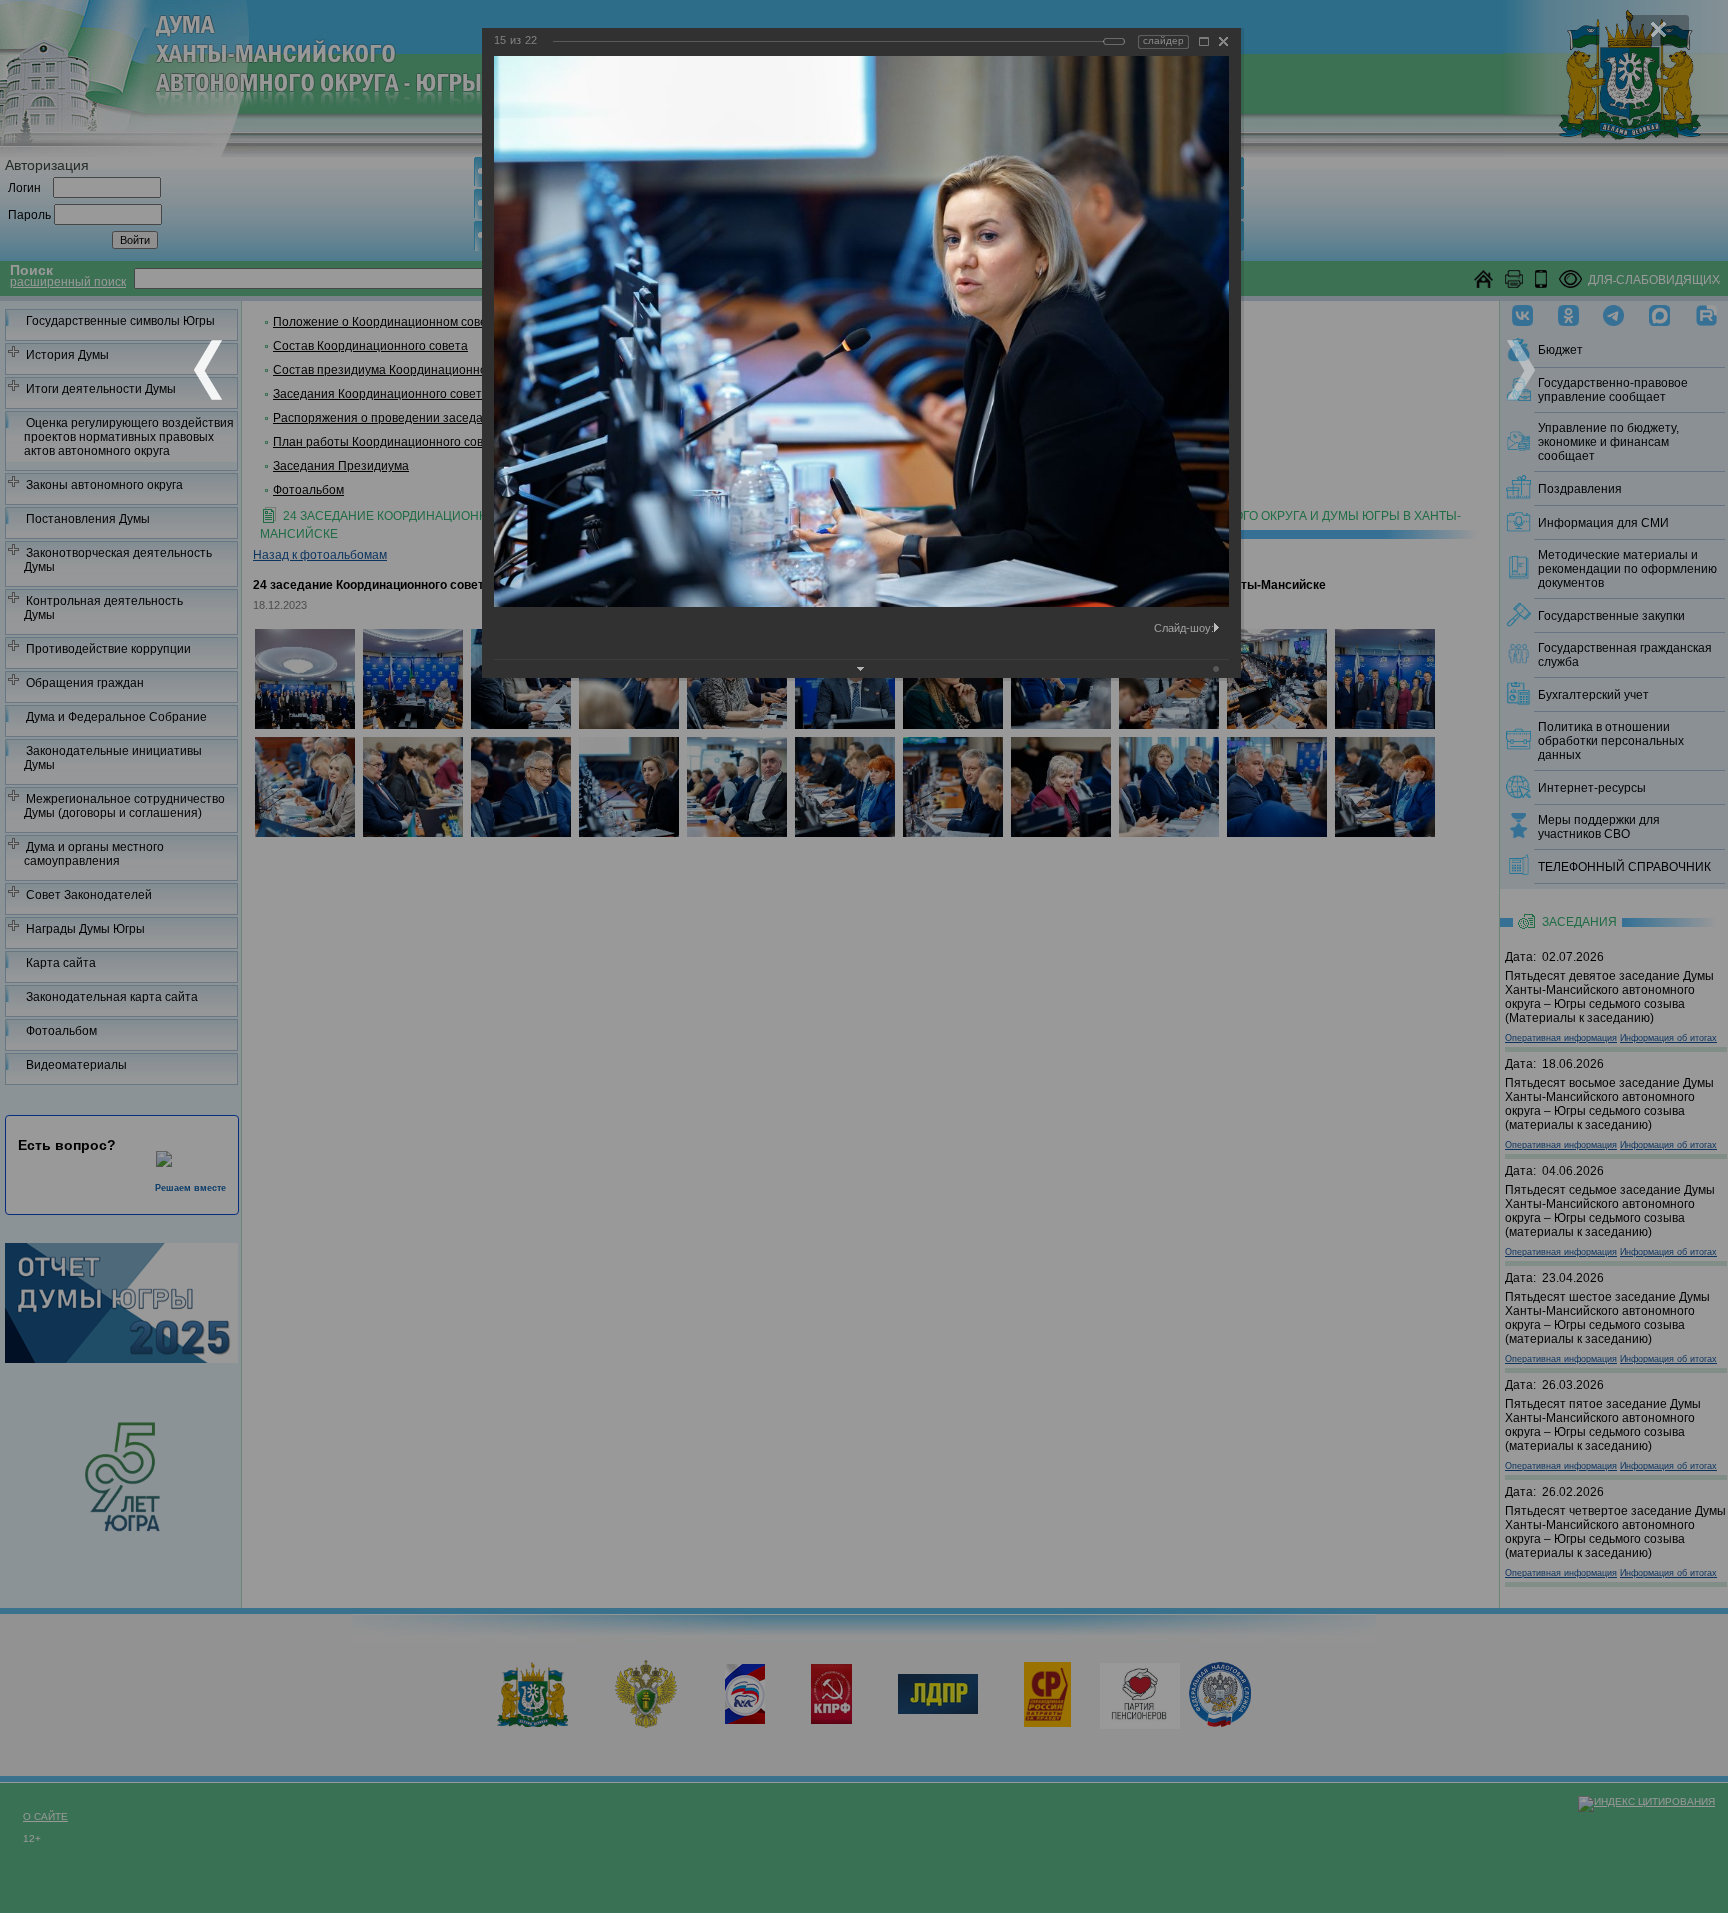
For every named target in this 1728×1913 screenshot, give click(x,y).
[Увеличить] (1204, 41)
